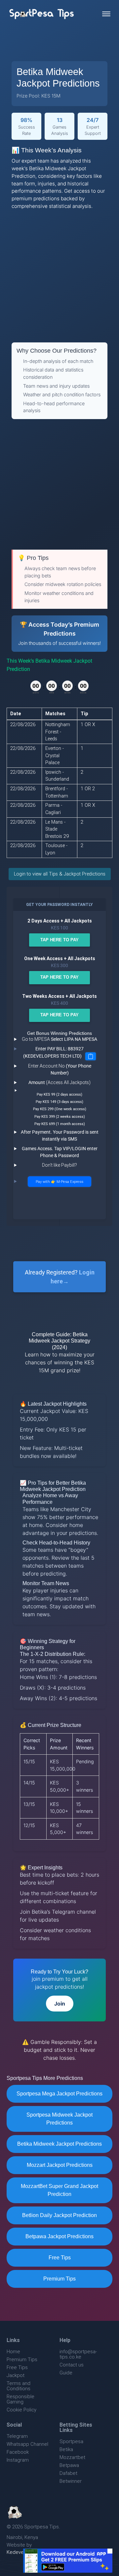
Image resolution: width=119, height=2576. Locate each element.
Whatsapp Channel (27, 2444)
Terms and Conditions (19, 2386)
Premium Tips (59, 2279)
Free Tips (60, 2258)
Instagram (18, 2460)
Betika (66, 2449)
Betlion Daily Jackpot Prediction (59, 2215)
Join (60, 2004)
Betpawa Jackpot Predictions (59, 2236)
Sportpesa (71, 2441)
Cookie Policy (21, 2410)
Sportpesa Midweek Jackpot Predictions (59, 2119)
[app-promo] (68, 2561)
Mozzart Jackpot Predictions (60, 2165)
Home (13, 2351)
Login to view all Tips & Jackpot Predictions (60, 874)
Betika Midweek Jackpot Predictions (59, 2144)
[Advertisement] (59, 276)
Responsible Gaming (20, 2399)
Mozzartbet (72, 2457)
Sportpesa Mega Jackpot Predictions (59, 2094)
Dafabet (68, 2473)
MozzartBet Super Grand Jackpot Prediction (59, 2190)
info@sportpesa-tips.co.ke (78, 2354)
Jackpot (16, 2375)
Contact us (72, 2365)
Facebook (18, 2452)
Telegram (17, 2436)
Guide (66, 2373)
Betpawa (69, 2465)
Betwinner (71, 2481)
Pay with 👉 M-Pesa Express (59, 1182)
